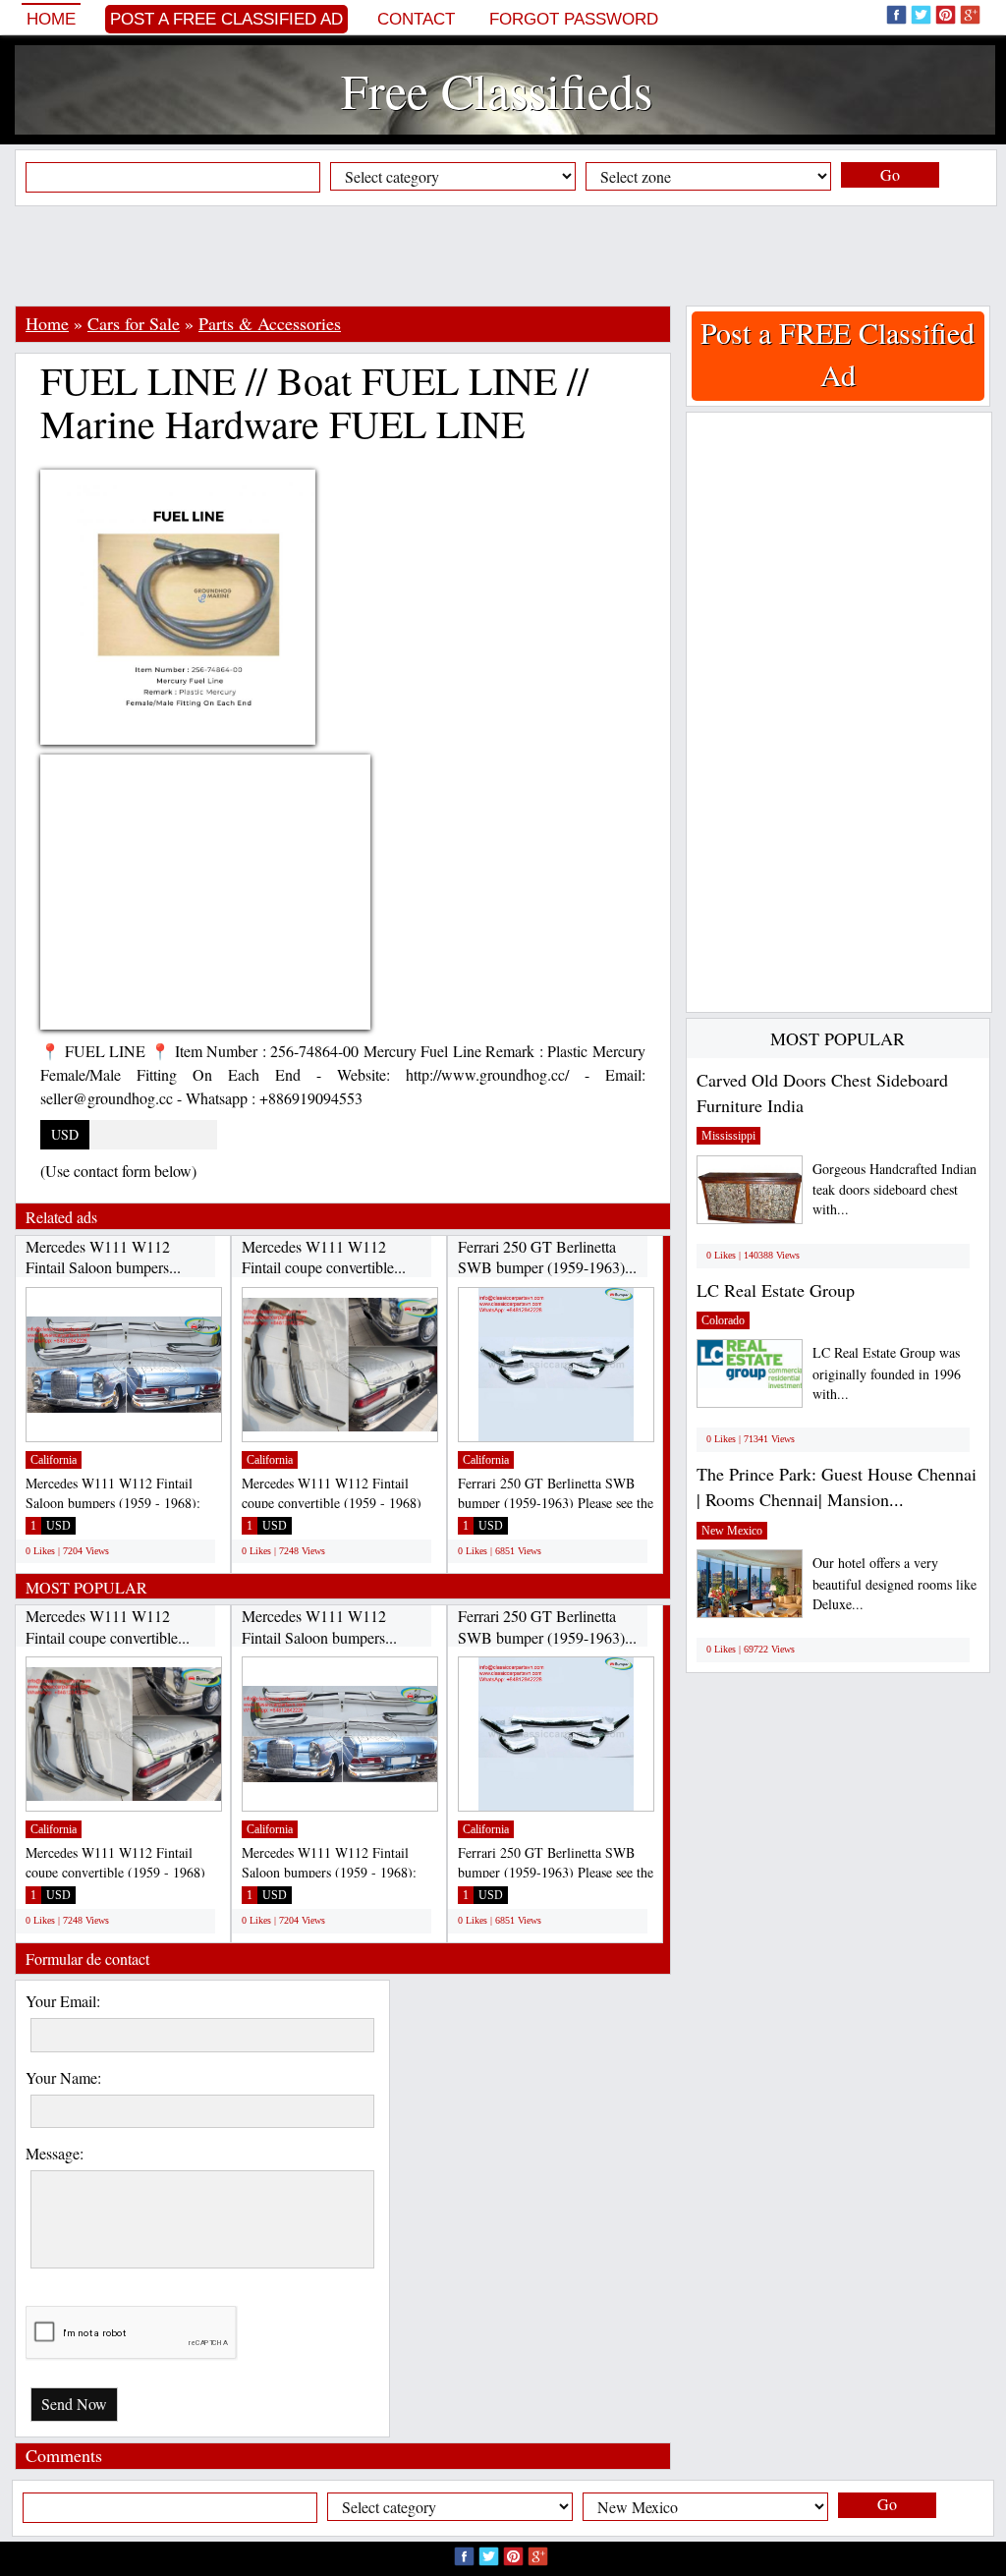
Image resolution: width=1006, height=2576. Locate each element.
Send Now (74, 2404)
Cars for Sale (134, 323)
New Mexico (732, 1531)
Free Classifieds (497, 90)
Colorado (723, 1320)
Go (890, 174)
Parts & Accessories (270, 323)
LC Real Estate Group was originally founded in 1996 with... (887, 1373)
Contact (416, 19)
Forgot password (574, 19)
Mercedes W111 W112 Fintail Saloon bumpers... (103, 1257)
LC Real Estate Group (776, 1290)
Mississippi (728, 1136)
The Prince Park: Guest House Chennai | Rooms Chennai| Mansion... (837, 1486)
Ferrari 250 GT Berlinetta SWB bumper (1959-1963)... (547, 1257)
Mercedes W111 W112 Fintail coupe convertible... (324, 1257)
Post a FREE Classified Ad (226, 19)
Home (51, 19)
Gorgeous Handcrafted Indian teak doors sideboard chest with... (894, 1189)
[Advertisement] (503, 255)
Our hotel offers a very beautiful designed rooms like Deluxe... (894, 1583)
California (54, 1460)
